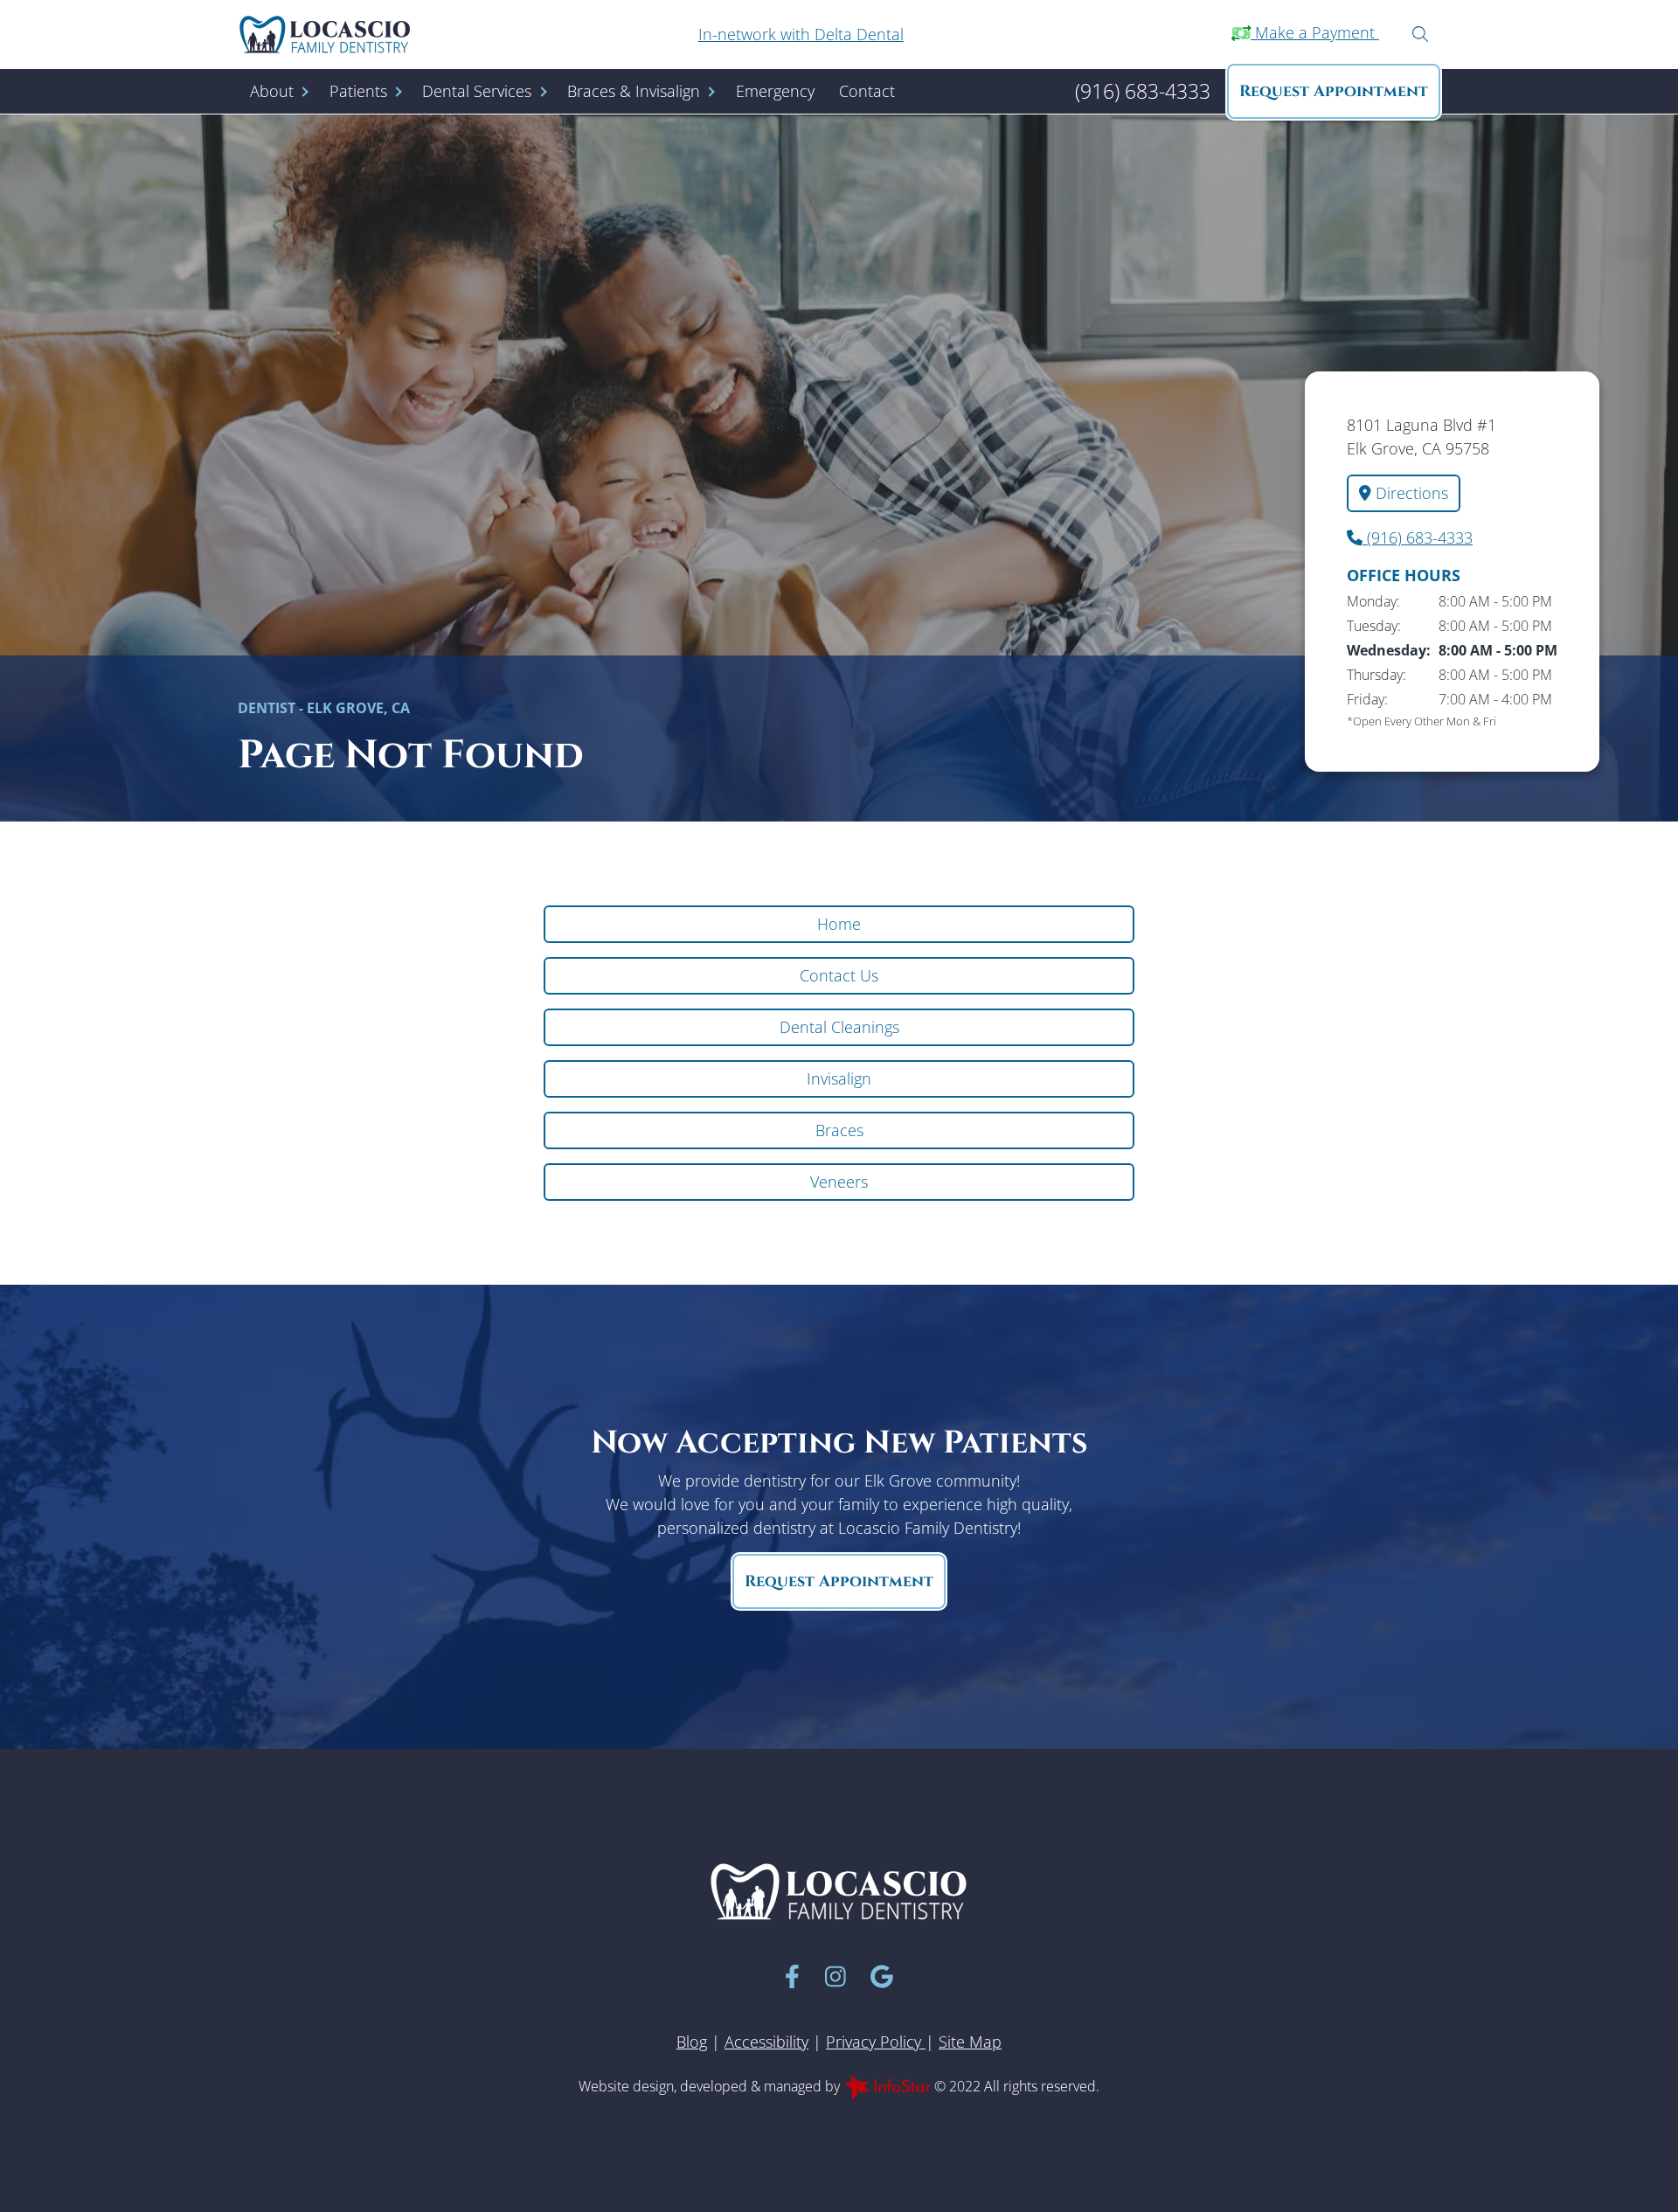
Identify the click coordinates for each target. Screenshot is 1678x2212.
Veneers (839, 1182)
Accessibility (766, 2042)
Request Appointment (839, 1581)
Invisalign (839, 1078)
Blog (692, 2042)
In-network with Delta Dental (801, 34)
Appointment (1334, 91)
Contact (867, 91)
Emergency (775, 91)
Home (839, 924)
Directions (1410, 493)
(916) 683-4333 (1418, 537)
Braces (839, 1130)
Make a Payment (1315, 32)
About (272, 91)
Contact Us (839, 975)
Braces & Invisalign (634, 91)
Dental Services (477, 91)
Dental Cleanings (839, 1027)
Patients (358, 91)
